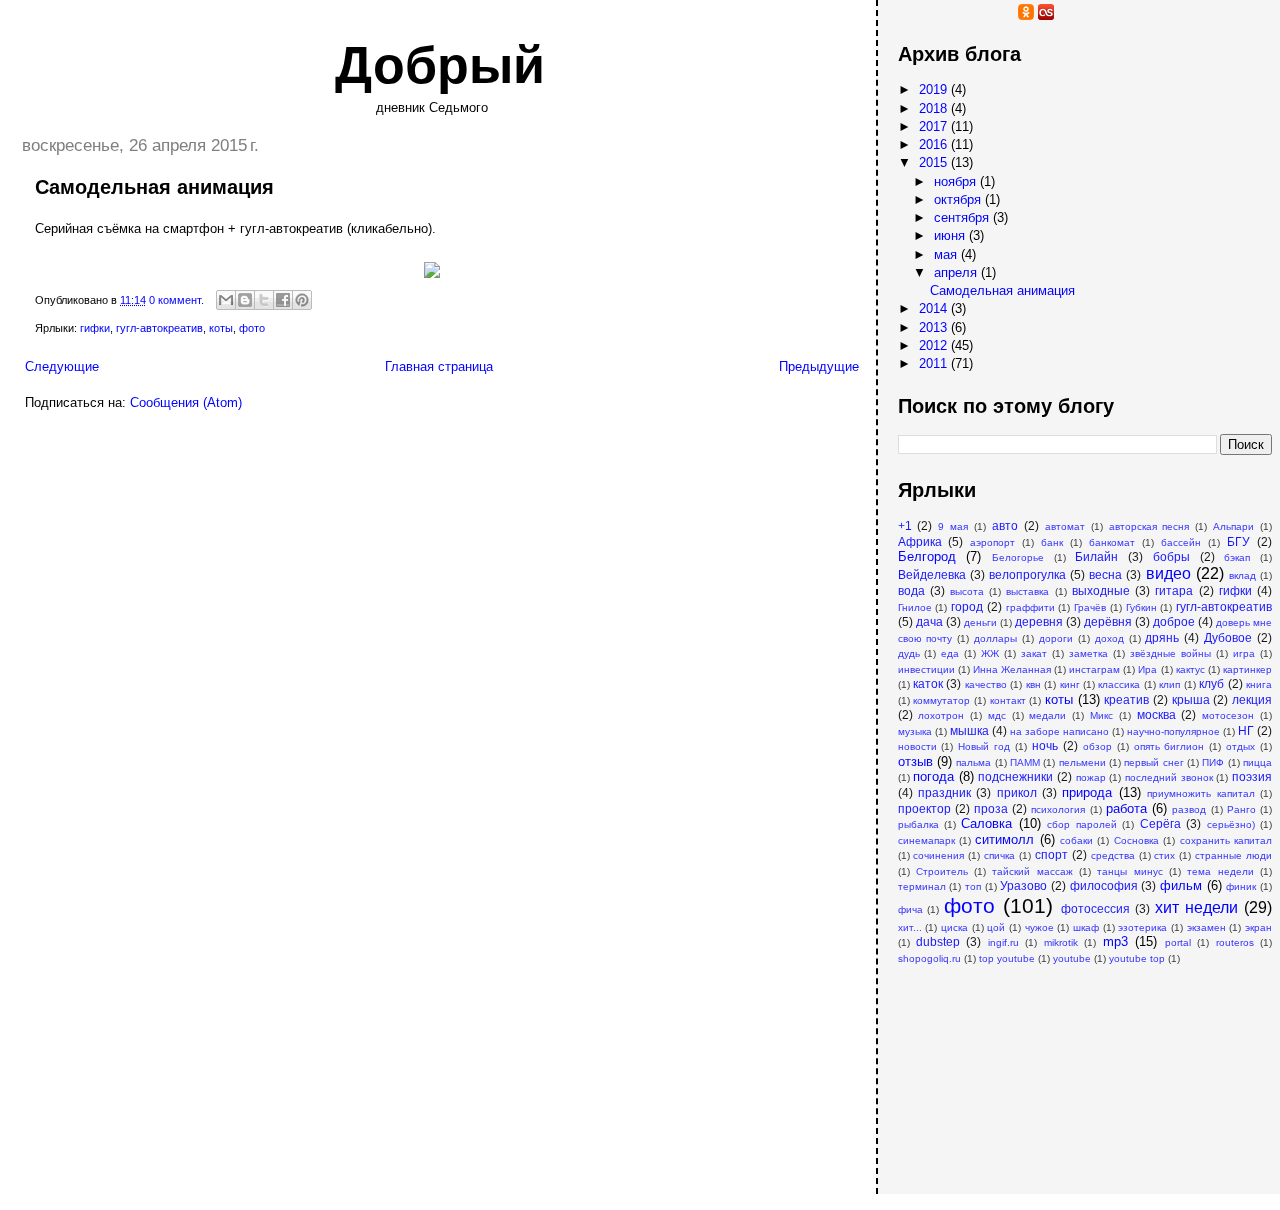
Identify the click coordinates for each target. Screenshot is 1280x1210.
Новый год (984, 746)
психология (1058, 809)
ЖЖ (990, 653)
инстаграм (1094, 669)
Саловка (986, 823)
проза (991, 808)
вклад (1242, 575)
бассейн (1181, 542)
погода (933, 776)
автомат (1065, 526)
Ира (1147, 669)
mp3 (1115, 941)
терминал (922, 886)
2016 (935, 144)
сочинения (938, 855)
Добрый (440, 65)
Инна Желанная (1012, 669)
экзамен (1206, 927)
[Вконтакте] (1006, 15)
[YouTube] (926, 15)
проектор (924, 808)
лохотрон (941, 715)
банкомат (1112, 542)
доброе (1174, 621)
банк (1052, 542)
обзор (1097, 746)
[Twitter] (1066, 15)
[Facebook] (986, 15)
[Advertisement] (998, 1069)
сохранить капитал (1226, 840)
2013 (935, 327)
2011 (935, 363)
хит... (910, 927)
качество (986, 684)
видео (1168, 573)
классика (1119, 684)
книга (1259, 684)
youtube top (1137, 958)
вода (911, 590)
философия (1104, 885)
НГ (1246, 730)
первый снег (1153, 762)
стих (1164, 855)
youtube (1072, 958)
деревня (1039, 621)
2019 (935, 89)
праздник (944, 792)
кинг (1070, 684)
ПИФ (1213, 762)
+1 (905, 525)
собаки (1076, 840)
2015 (935, 162)
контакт (1008, 700)
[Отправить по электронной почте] (226, 300)
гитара (1174, 590)
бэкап (1237, 557)
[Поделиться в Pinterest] (302, 300)
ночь (1045, 745)
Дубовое (1228, 637)
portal (1178, 942)
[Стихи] (1106, 15)
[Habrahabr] (946, 15)
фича (910, 909)
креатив (1126, 699)
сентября (963, 217)
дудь (909, 653)
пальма (973, 762)
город (967, 606)
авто (1005, 525)
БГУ (1238, 541)
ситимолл (1004, 839)
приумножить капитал (1200, 793)
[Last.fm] (1046, 15)
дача (929, 621)
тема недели (1220, 871)
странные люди (1233, 855)
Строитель (942, 871)
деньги (980, 622)
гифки (95, 328)
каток (928, 683)
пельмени (1082, 762)
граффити (1030, 607)
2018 (935, 108)
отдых (1240, 746)
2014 (935, 308)
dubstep (938, 941)
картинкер (1247, 669)
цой (996, 927)
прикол (1017, 792)
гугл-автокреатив (159, 328)
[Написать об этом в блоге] (245, 300)
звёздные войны (1170, 653)
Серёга (1160, 823)
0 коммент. (176, 300)
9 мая (953, 526)
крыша (1191, 699)
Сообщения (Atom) (186, 402)
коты (221, 328)
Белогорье (1018, 557)
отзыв (915, 761)
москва (1156, 714)
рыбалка (918, 824)
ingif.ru (1003, 942)
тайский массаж (1032, 871)
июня (951, 235)
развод (1189, 809)
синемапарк (926, 840)
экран (1258, 927)
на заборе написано (1059, 731)
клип (1169, 684)
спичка (999, 855)
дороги (1056, 638)
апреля (957, 272)
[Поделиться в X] (264, 300)
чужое (1039, 927)
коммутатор (941, 700)
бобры (1171, 556)
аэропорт (992, 542)
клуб (1211, 683)
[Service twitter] (1086, 15)
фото (252, 328)
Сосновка (1136, 840)
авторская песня (1149, 526)
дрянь (1162, 637)
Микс (1101, 715)
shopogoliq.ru (929, 958)
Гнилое (915, 607)
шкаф (1086, 927)
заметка (1088, 653)
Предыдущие (819, 366)
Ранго (1241, 809)
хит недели (1196, 907)
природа (1087, 792)
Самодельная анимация (154, 187)
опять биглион (1169, 746)
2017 (935, 126)
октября (959, 199)
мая (947, 254)
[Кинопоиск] (966, 15)
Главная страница (439, 366)
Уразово (1023, 885)
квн (1033, 684)
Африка (920, 541)
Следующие (62, 366)
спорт (1051, 854)
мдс (997, 715)
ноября (957, 181)
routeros (1235, 942)
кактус (1190, 669)
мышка (969, 730)
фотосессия (1095, 908)
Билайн (1096, 556)
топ (973, 886)
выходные (1101, 590)
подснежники (1015, 776)
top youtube (1007, 958)
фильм (1181, 885)
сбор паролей (1081, 824)
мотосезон (1228, 715)
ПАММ (1025, 762)
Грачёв (1090, 607)
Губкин (1141, 607)
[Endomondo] (1126, 15)
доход (1109, 638)
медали (1047, 715)
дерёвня (1108, 621)
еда (950, 653)
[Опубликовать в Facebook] (283, 300)
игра (1244, 653)
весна (1105, 574)
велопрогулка (1027, 574)
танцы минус (1129, 871)
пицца (1257, 762)
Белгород (927, 556)
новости (917, 746)
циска (954, 927)
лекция (1252, 699)
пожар (1091, 777)
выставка (1027, 591)
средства (1113, 855)
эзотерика (1142, 927)
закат (1034, 653)
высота (967, 591)
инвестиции (926, 669)
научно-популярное (1173, 731)
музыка (915, 731)
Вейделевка (932, 574)
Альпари (1233, 526)
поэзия (1252, 776)
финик (1241, 886)
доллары (995, 638)
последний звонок (1169, 777)
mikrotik (1061, 942)
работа (1126, 808)
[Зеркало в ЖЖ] (906, 15)
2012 (935, 345)
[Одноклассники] (1026, 15)
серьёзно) (1231, 824)
